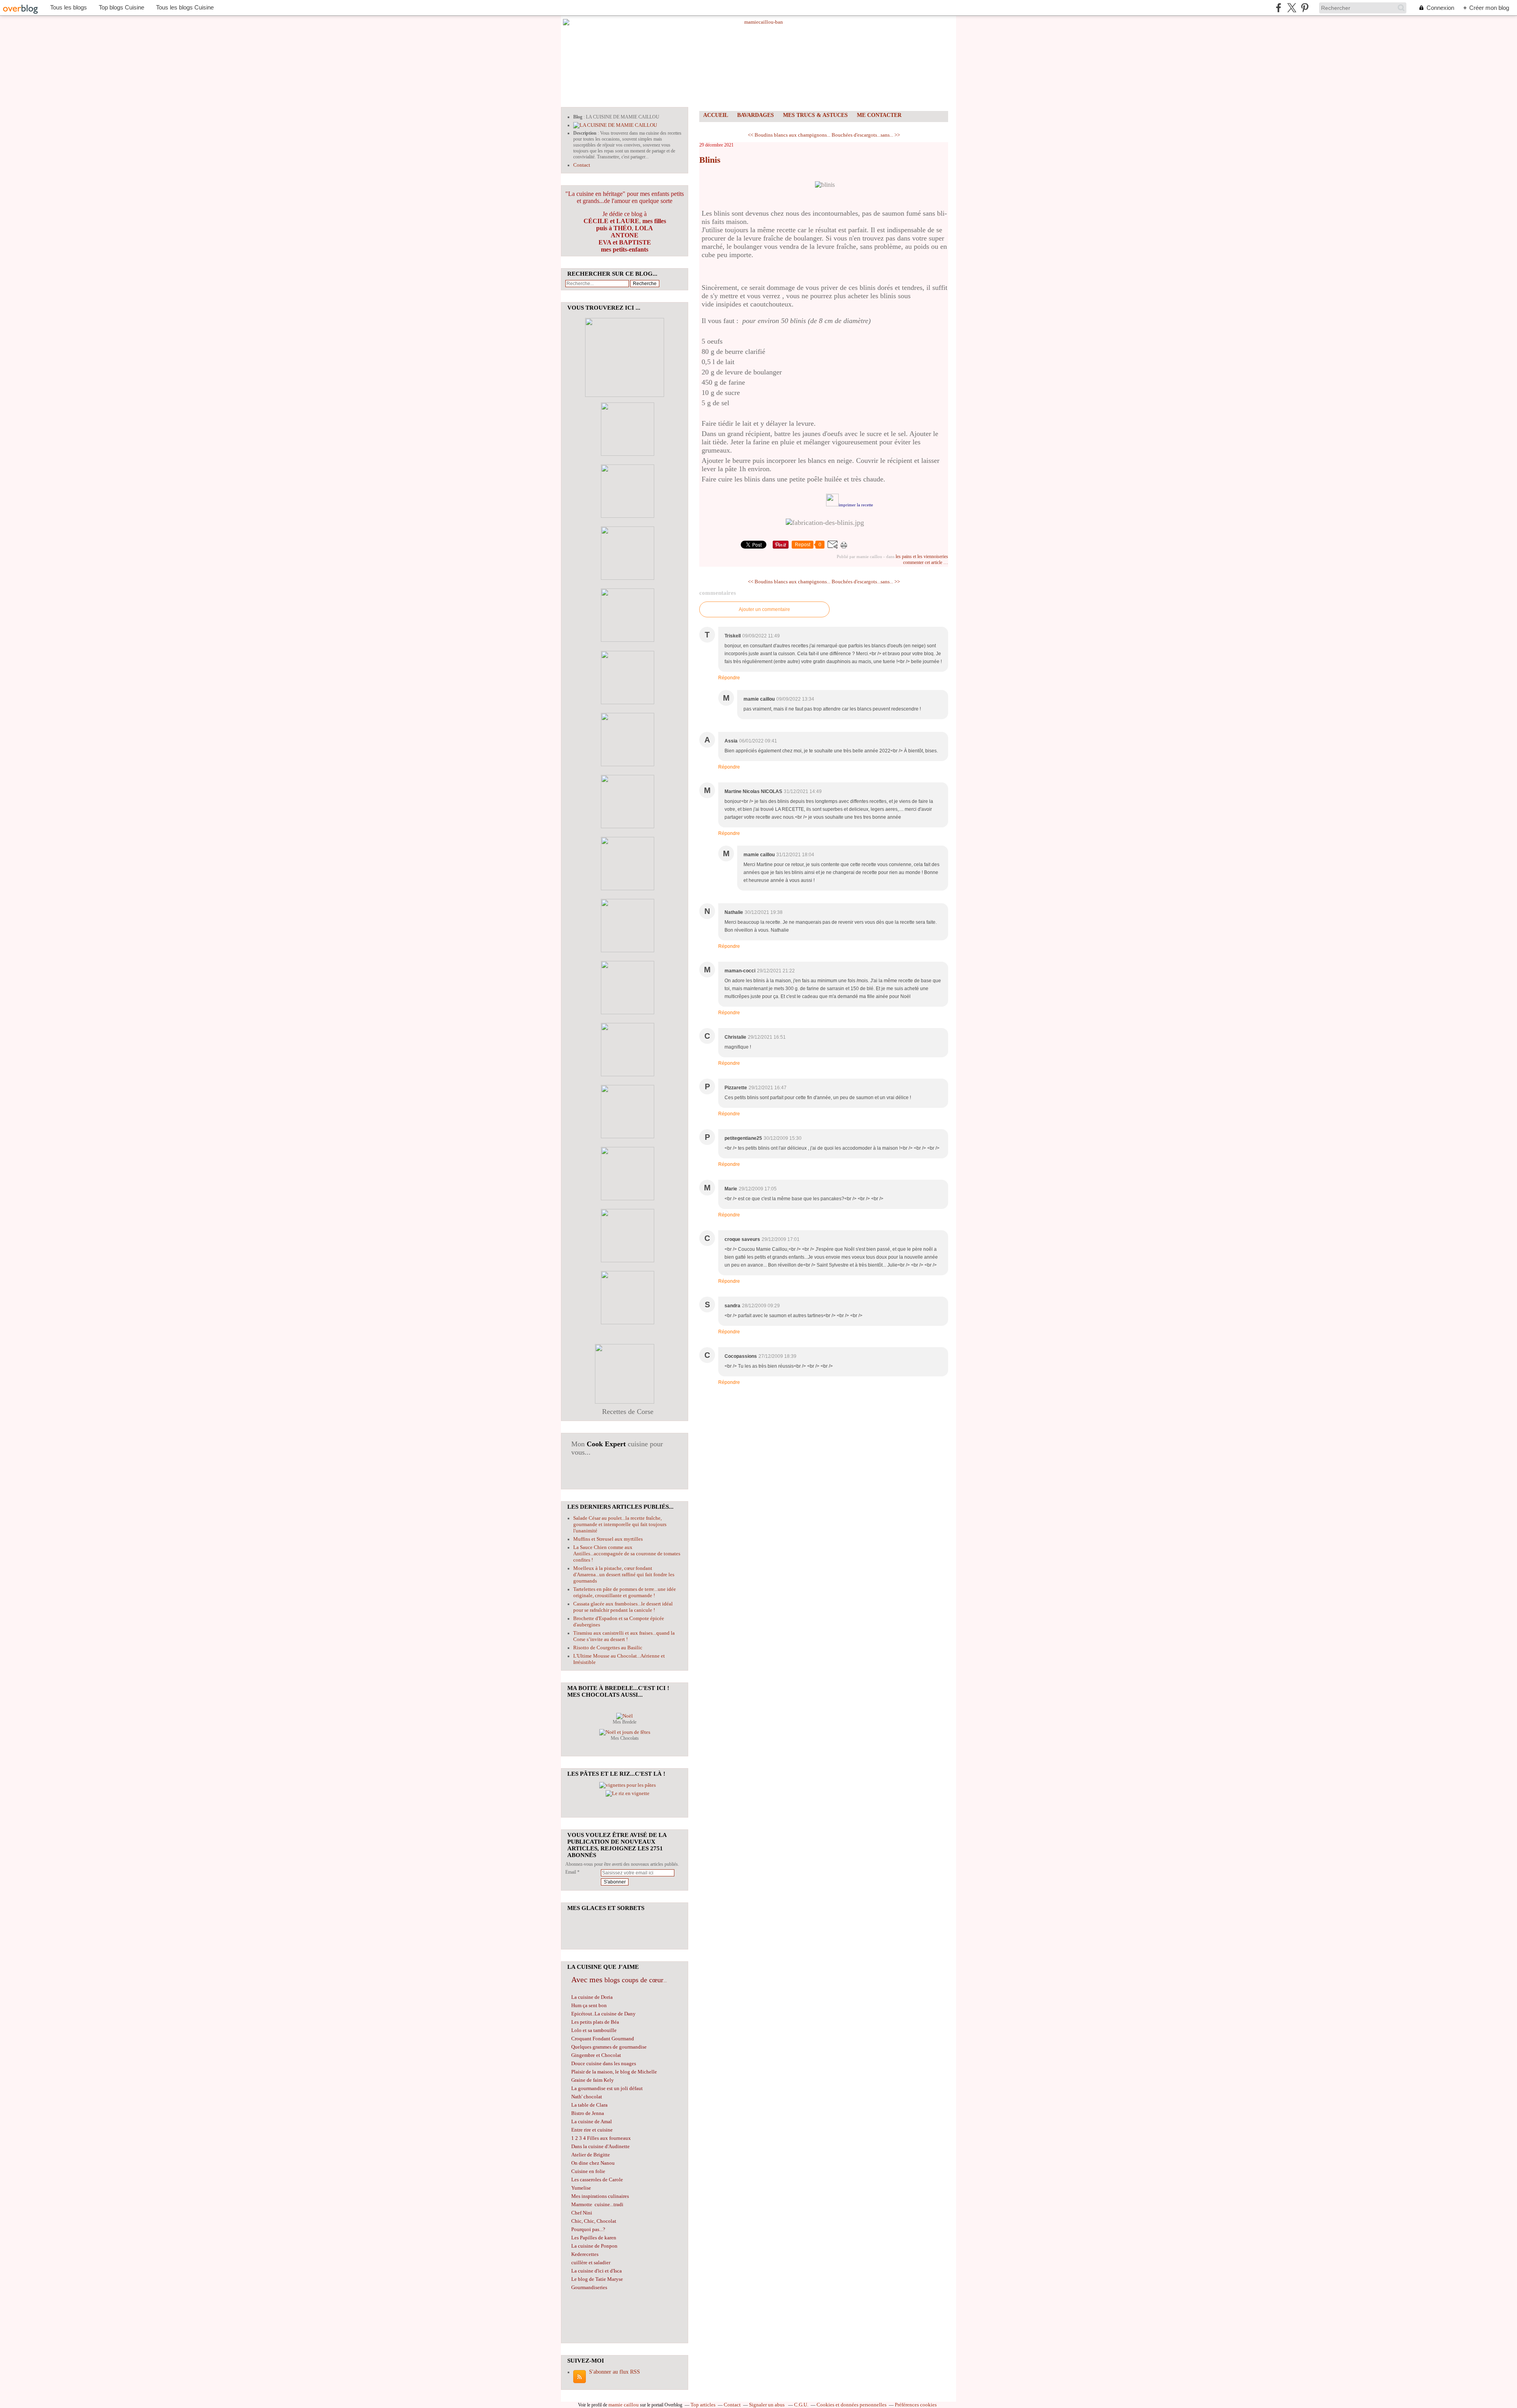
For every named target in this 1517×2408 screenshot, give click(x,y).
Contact (582, 165)
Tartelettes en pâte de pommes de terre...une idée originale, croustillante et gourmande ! (625, 1592)
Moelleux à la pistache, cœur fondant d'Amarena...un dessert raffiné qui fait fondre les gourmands (624, 1574)
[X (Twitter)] (1292, 8)
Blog (578, 117)
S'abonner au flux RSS (615, 2372)
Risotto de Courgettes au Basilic (608, 1648)
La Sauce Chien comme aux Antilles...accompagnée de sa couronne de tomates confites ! (627, 1554)
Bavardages (756, 115)
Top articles (703, 2405)
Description (585, 133)
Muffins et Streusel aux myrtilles (608, 1539)
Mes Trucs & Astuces (815, 115)
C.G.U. (801, 2405)
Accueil (716, 115)
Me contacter (879, 115)
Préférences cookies (916, 2405)
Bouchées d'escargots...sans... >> (866, 135)
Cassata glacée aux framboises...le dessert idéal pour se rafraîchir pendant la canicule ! (623, 1607)
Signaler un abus (767, 2405)
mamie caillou (624, 2405)
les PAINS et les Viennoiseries (922, 556)
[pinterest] (1305, 8)
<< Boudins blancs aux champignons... (789, 135)
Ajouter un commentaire (764, 609)
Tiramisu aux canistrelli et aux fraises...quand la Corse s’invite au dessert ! (624, 1636)
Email (571, 1872)
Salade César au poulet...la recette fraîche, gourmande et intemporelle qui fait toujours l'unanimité (620, 1524)
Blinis (710, 160)
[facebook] (1279, 8)
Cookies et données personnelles (852, 2405)
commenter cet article (923, 562)
